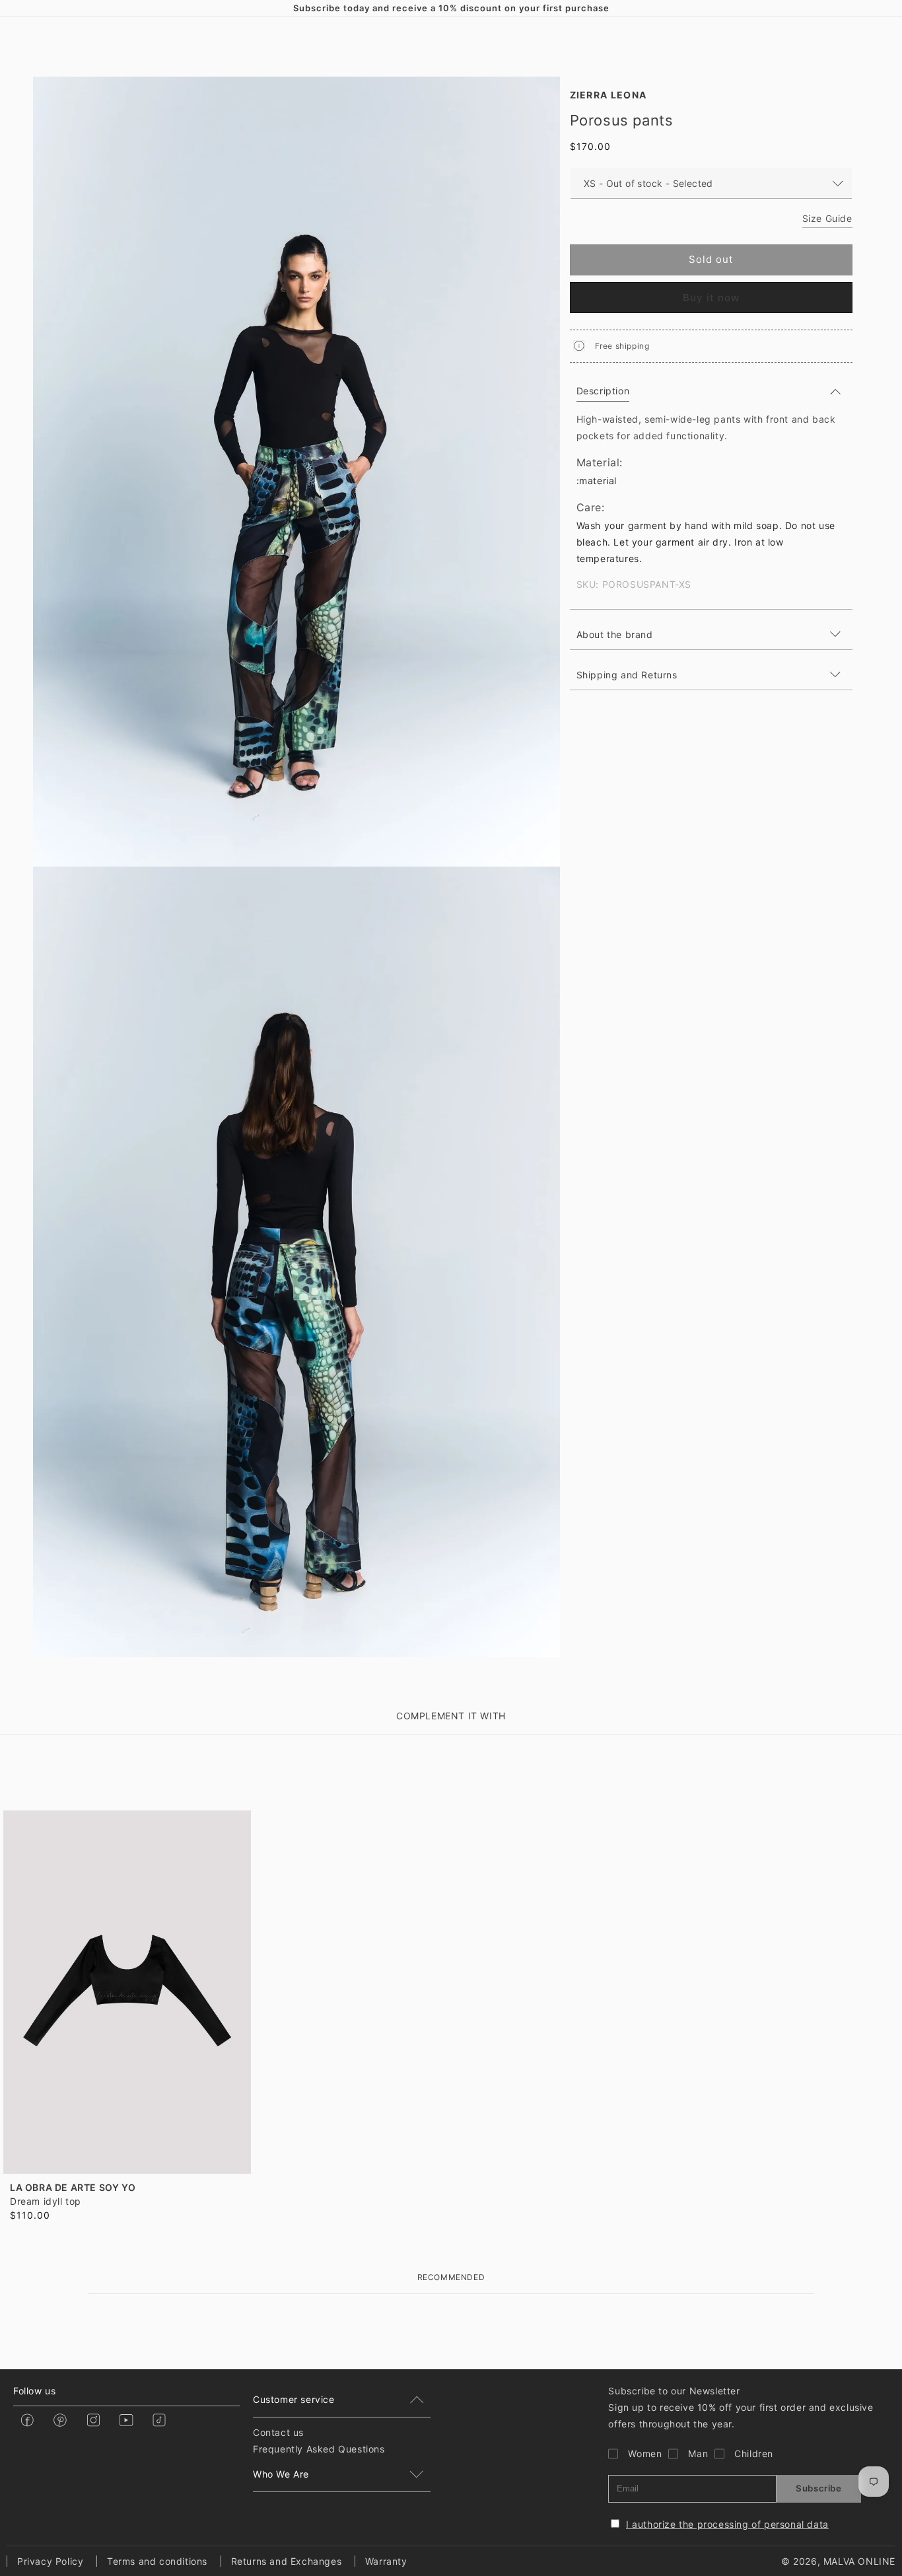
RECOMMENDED (451, 2277)
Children (754, 2453)
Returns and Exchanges (287, 2561)
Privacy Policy (50, 2561)
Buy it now (711, 298)
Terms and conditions (157, 2561)
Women (645, 2453)
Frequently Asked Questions (319, 2449)
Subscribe (818, 2488)
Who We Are (281, 2474)
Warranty (386, 2561)
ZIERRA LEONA (608, 95)
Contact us (278, 2432)
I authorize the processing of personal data (727, 2524)
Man (698, 2453)
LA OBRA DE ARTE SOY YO (73, 2187)
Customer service (294, 2399)
